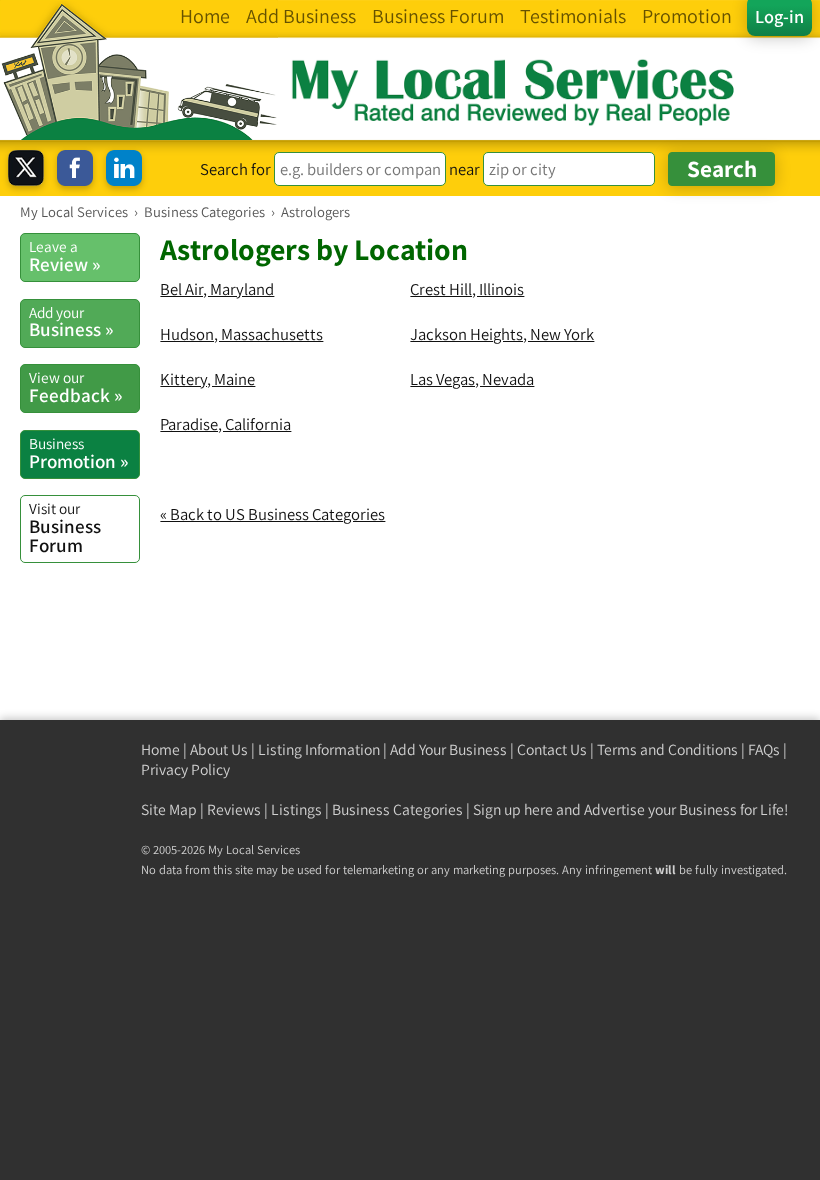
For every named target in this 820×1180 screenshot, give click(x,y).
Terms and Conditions (667, 749)
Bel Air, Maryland (217, 289)
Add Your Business (448, 749)
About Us (219, 749)
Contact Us (552, 749)
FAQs (764, 749)
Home (160, 749)
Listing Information (319, 749)
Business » (71, 322)
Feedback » (75, 387)
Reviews (234, 809)
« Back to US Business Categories (272, 514)
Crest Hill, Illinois (467, 289)
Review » (64, 256)
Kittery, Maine (207, 379)
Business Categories (397, 809)
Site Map (169, 809)
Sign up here (513, 809)
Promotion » (78, 453)
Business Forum (65, 527)
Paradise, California (225, 424)
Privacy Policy (185, 769)
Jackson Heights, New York (502, 334)
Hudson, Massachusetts (241, 334)
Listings (296, 809)
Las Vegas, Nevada (472, 379)
